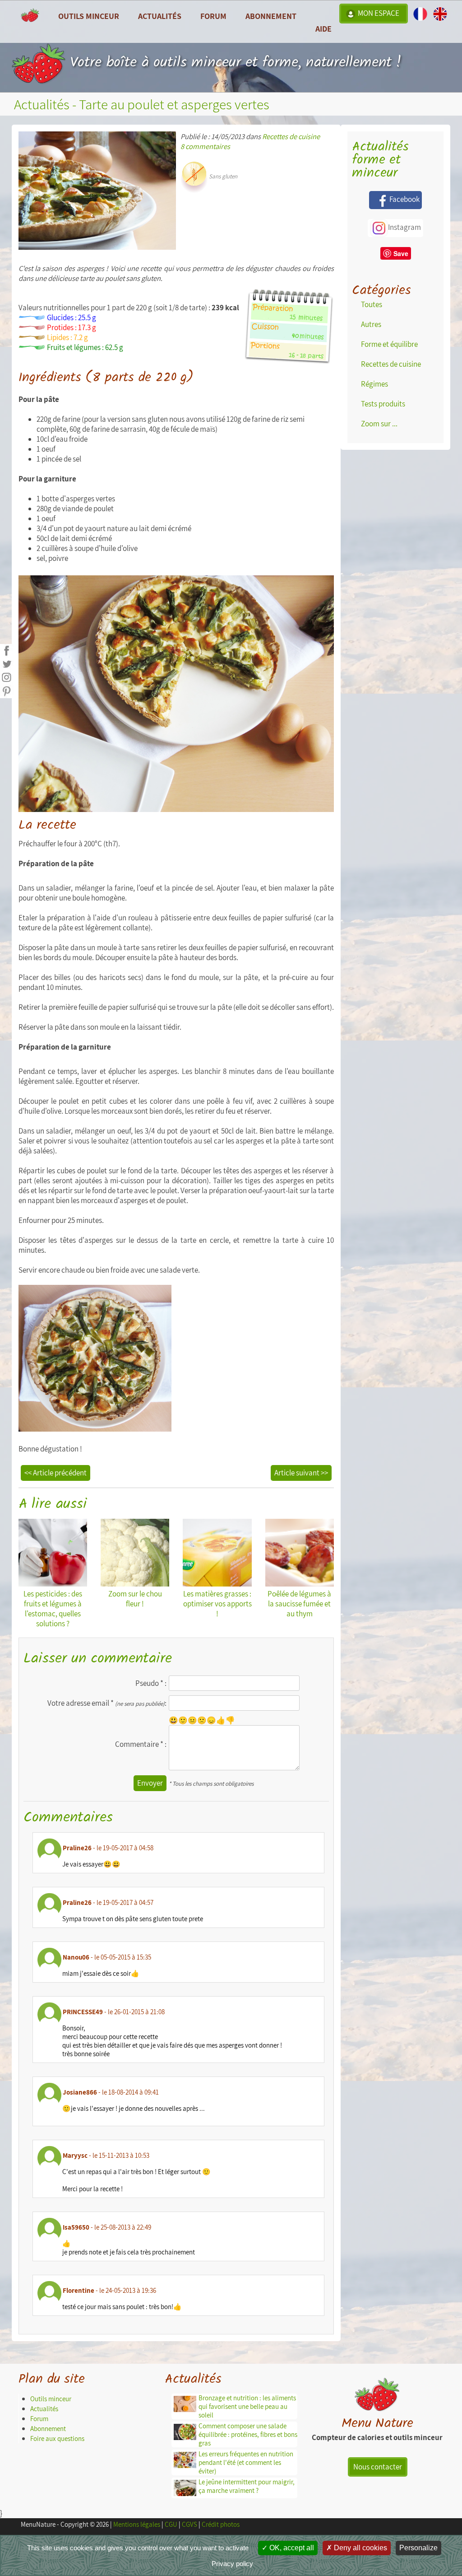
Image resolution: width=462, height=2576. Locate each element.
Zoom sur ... (379, 424)
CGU (171, 2524)
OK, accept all (291, 2548)
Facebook (404, 199)
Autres (371, 324)
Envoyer (150, 1783)
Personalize (418, 2548)
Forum (213, 16)
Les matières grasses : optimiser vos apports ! (217, 1604)
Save (401, 253)
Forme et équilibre (389, 344)
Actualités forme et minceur (380, 160)
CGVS (189, 2524)
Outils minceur (51, 2399)
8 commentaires (205, 146)
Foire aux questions (57, 2438)
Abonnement (271, 16)
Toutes (372, 304)
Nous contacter (378, 2467)
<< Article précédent (55, 1473)
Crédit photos (221, 2524)
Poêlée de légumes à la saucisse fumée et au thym (299, 1604)
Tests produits (383, 404)
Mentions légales (137, 2524)
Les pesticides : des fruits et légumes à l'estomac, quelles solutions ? (53, 1609)
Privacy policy (232, 2564)
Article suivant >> (301, 1473)
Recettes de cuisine (291, 136)
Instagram (404, 227)
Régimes (374, 384)
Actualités (44, 2409)
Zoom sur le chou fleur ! (135, 1599)
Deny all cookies (360, 2548)
